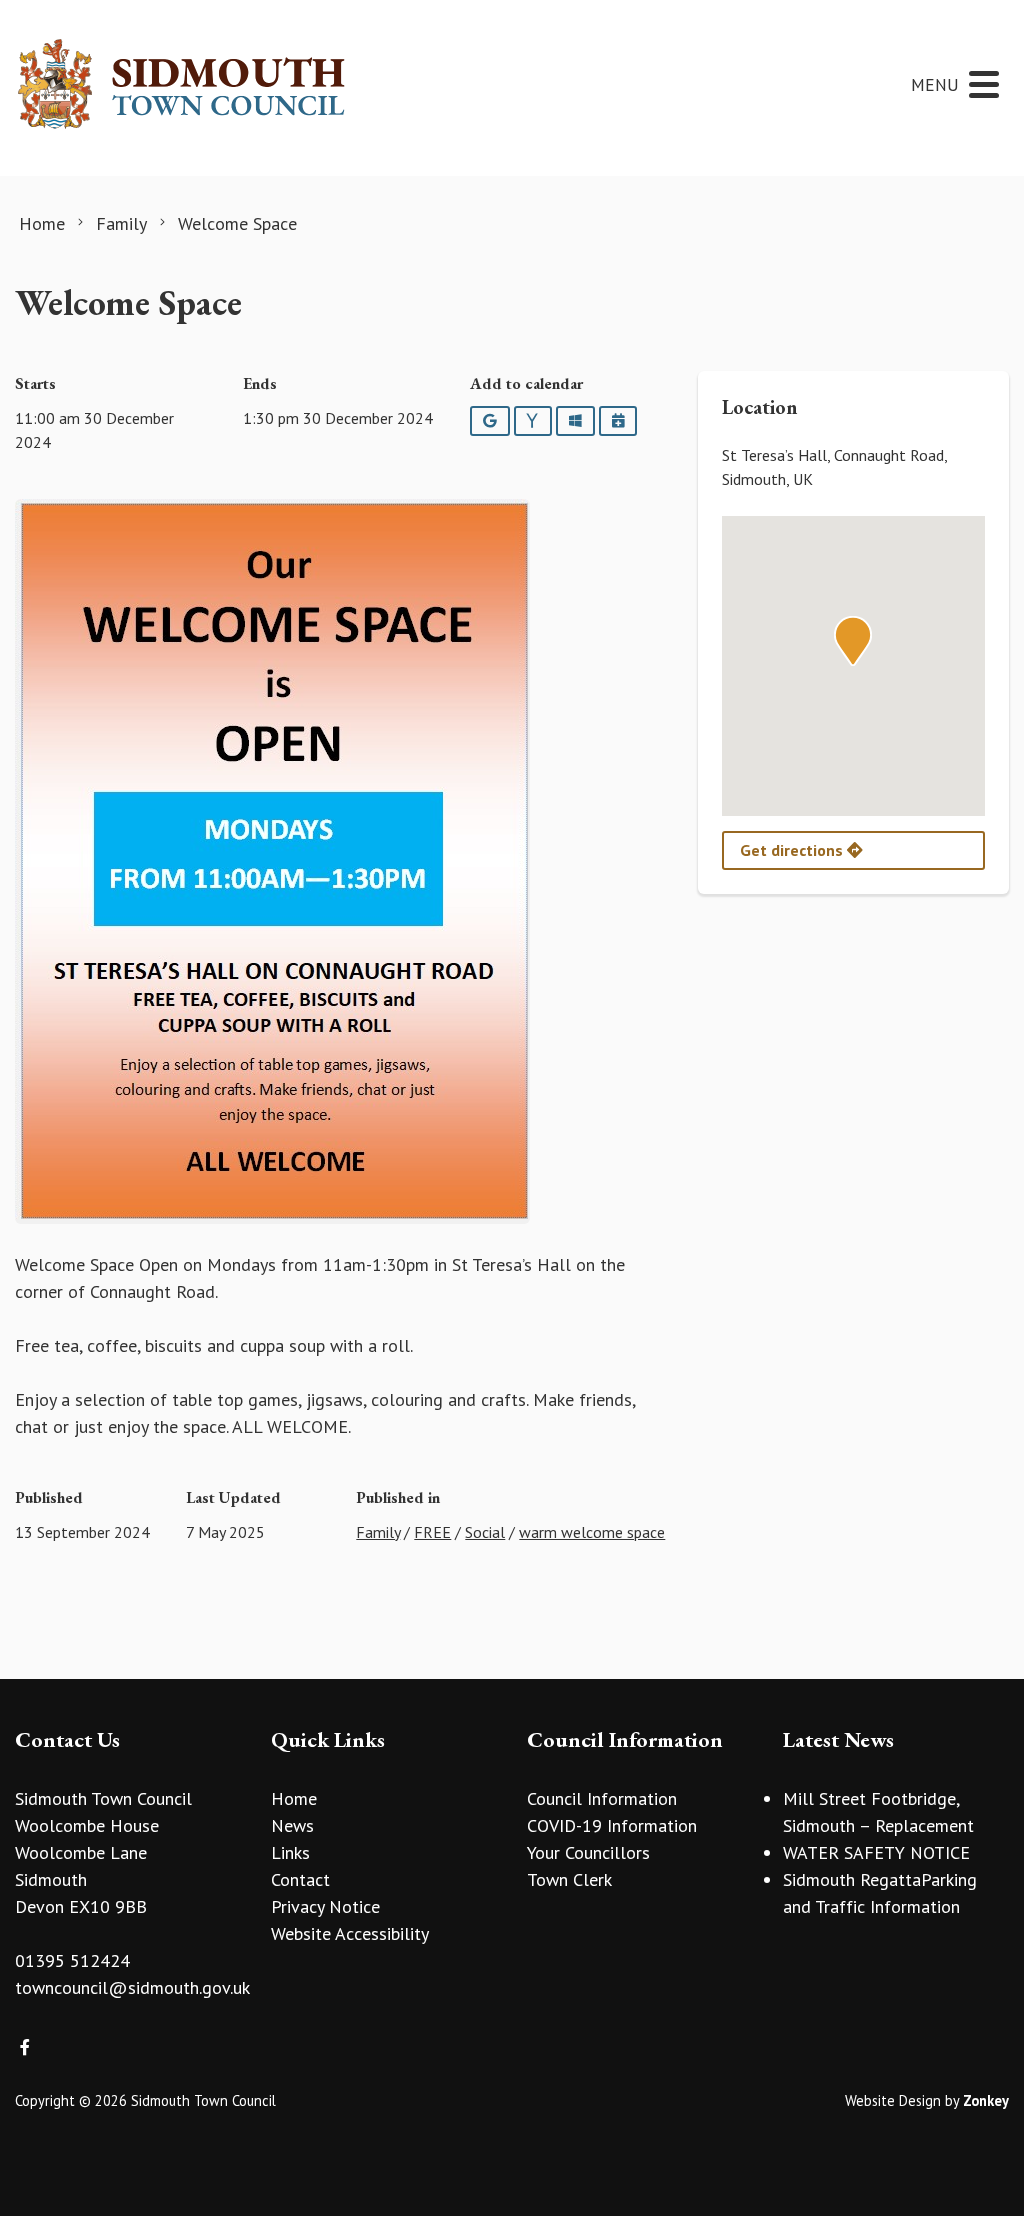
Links (290, 1852)
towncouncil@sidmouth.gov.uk (132, 1987)
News (292, 1825)
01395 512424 (72, 1960)
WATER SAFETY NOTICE (876, 1852)
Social (485, 1532)
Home (294, 1798)
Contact (300, 1879)
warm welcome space (592, 1532)
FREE (432, 1532)
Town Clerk (569, 1879)
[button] (853, 641)
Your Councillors (588, 1852)
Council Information (602, 1798)
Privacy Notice (325, 1906)
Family (378, 1532)
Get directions (793, 850)
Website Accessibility (350, 1933)
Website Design (893, 2100)
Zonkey (986, 2100)
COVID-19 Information (612, 1825)
